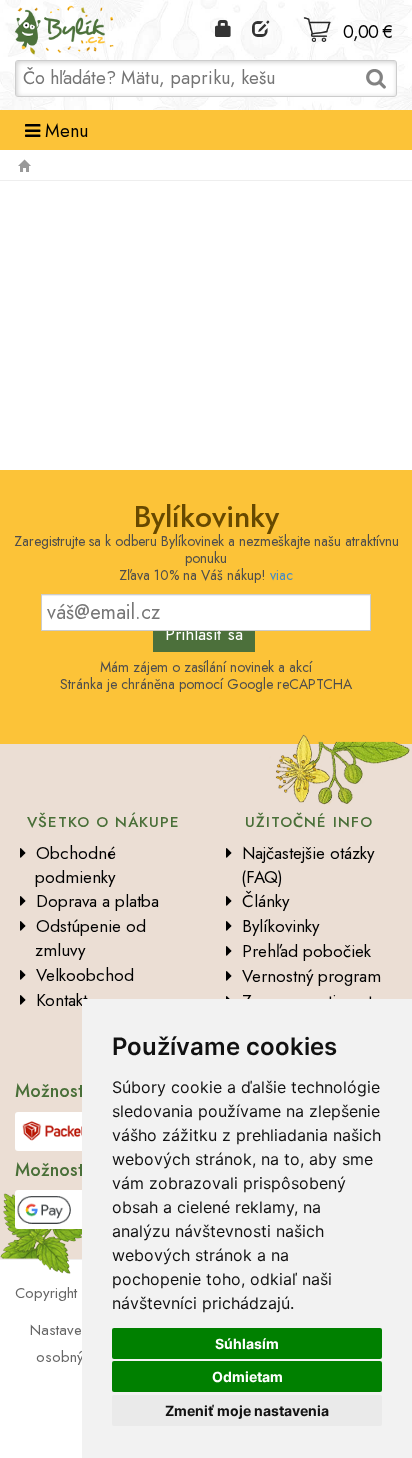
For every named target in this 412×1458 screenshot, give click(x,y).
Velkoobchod (85, 975)
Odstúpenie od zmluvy (90, 938)
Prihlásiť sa (204, 634)
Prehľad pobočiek (306, 951)
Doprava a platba (97, 901)
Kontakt (61, 1000)
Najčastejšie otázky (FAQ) (307, 865)
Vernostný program (311, 976)
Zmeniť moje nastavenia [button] (247, 1410)
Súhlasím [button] (247, 1343)
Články (265, 901)
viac (281, 575)
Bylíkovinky (280, 926)
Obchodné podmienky (75, 865)
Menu (64, 131)
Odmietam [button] (247, 1376)
